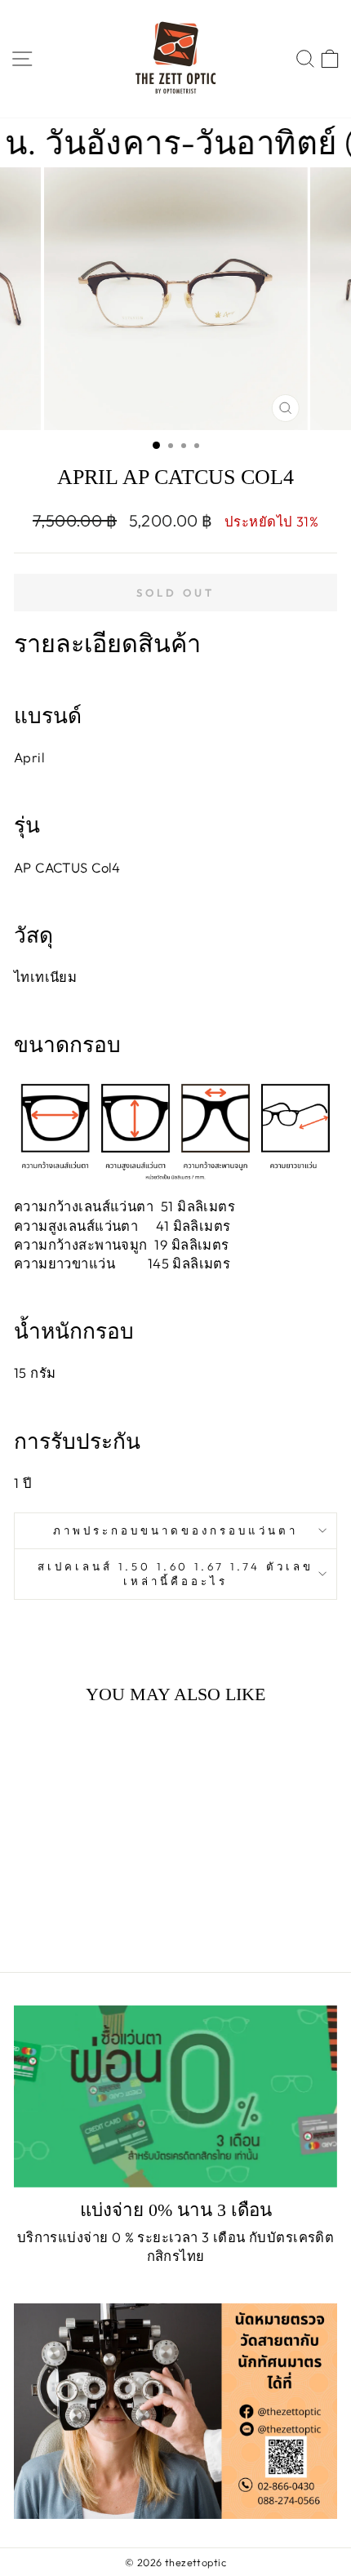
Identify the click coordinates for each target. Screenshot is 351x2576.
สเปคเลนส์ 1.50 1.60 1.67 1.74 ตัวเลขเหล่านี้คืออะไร (175, 1574)
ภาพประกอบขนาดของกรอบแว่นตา (175, 1530)
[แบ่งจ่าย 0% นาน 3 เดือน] (175, 2096)
